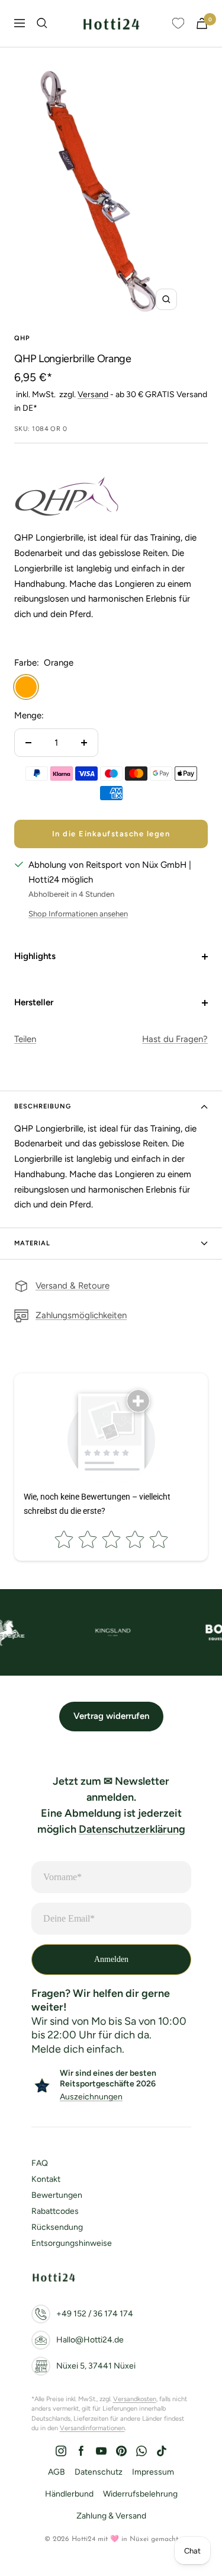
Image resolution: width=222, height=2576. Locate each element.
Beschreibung (43, 1106)
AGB (57, 2472)
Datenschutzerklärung (132, 1829)
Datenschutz (99, 2472)
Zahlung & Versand (111, 2516)
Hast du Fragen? (175, 1039)
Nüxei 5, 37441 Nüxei (96, 2366)
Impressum (153, 2472)
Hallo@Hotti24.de (90, 2340)
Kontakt (46, 2179)
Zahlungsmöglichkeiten (81, 1315)
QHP (22, 338)
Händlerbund (69, 2494)
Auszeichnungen (91, 2097)
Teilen (25, 1039)
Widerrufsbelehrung (140, 2494)
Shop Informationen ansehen (78, 914)
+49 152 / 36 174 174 (95, 2314)
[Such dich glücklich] (42, 23)
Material (32, 1243)
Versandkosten (135, 2399)
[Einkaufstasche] (202, 23)
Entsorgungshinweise (72, 2243)
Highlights (35, 956)
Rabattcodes (55, 2211)
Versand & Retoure (73, 1286)
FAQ (40, 2163)
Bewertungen (57, 2195)
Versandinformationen (92, 2428)
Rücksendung (57, 2227)
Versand (93, 394)
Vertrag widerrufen (111, 1716)
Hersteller (34, 1002)
